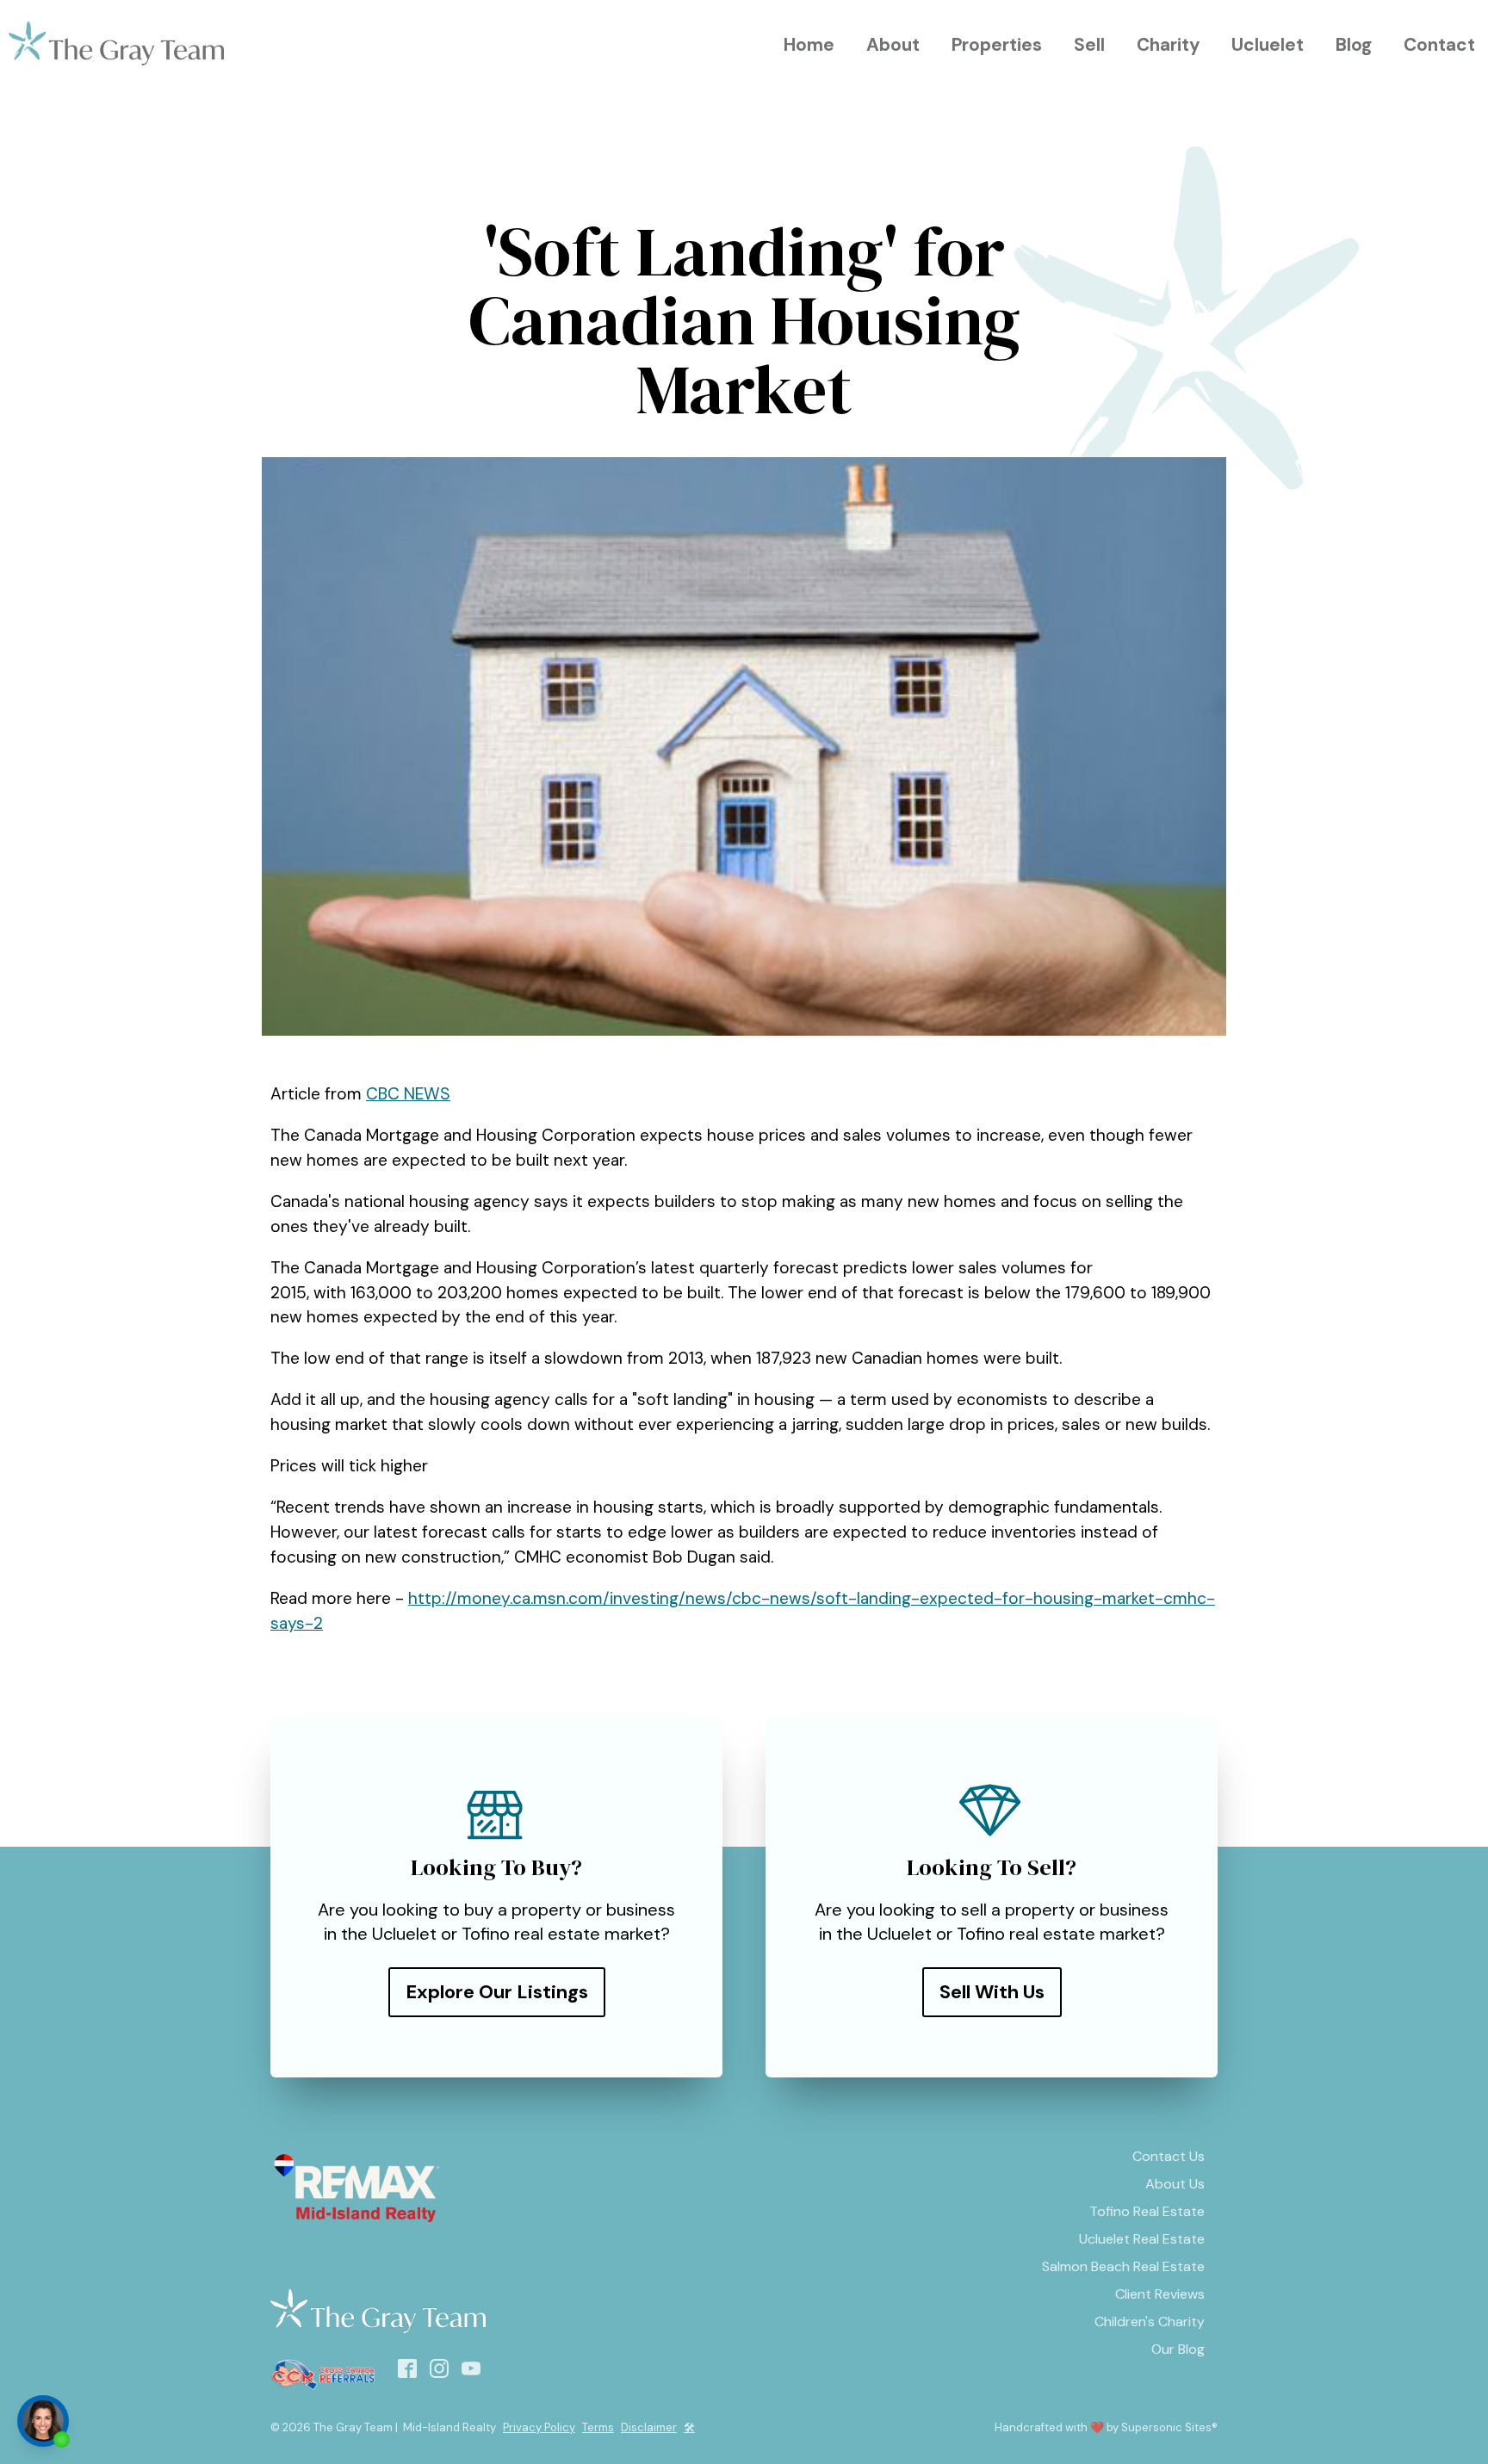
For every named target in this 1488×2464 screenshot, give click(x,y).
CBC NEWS (408, 1094)
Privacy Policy (539, 2427)
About (893, 44)
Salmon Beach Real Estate (1123, 2266)
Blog (1354, 44)
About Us (1175, 2184)
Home (809, 44)
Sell (1089, 44)
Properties (997, 44)
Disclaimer (649, 2427)
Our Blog (1178, 2349)
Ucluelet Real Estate (1142, 2239)
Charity (1169, 44)
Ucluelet (1268, 44)
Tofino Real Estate (1147, 2211)
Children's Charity (1150, 2322)
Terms (598, 2427)
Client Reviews (1160, 2294)
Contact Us (1169, 2156)
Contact (1439, 44)
